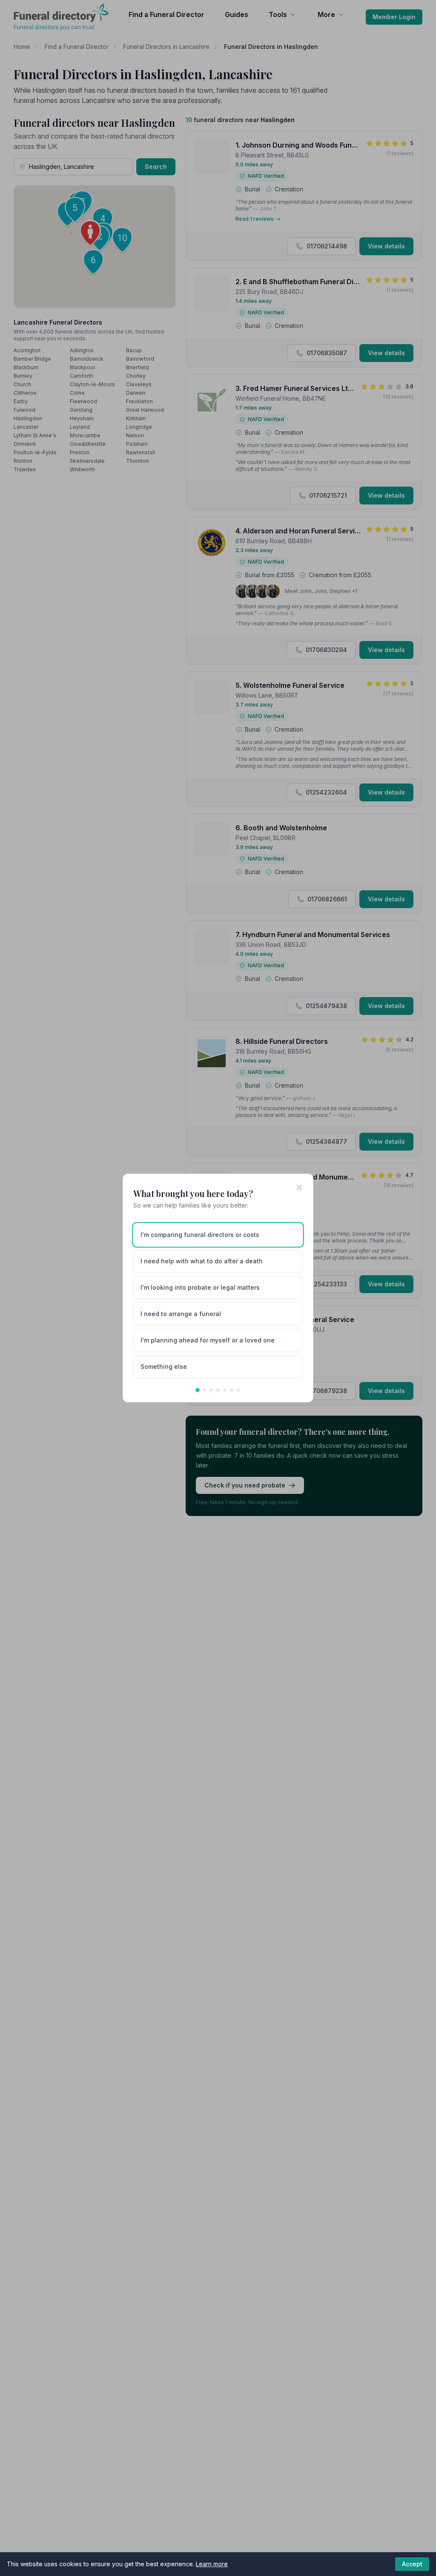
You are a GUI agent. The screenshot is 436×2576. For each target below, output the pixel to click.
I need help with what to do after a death (202, 1261)
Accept (412, 2564)
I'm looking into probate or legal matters (200, 1287)
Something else (164, 1366)
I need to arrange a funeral (181, 1314)
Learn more (212, 2564)
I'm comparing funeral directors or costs (200, 1235)
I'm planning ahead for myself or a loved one (208, 1340)
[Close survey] (299, 1188)
